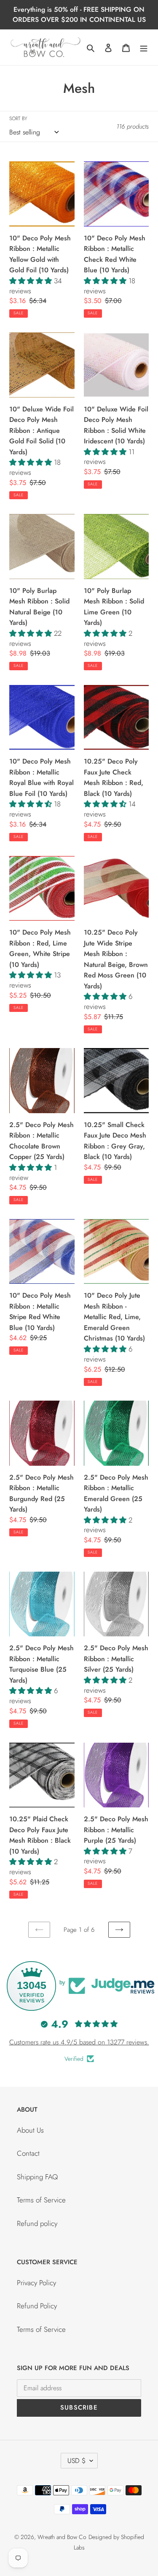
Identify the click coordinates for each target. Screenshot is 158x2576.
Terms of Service (41, 2200)
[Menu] (144, 47)
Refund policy (37, 2223)
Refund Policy (37, 2306)
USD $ (76, 2461)
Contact (28, 2153)
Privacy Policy (36, 2283)
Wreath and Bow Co (62, 2537)
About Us (30, 2130)
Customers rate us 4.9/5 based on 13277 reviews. (79, 2042)
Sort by (18, 118)
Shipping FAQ (37, 2177)
